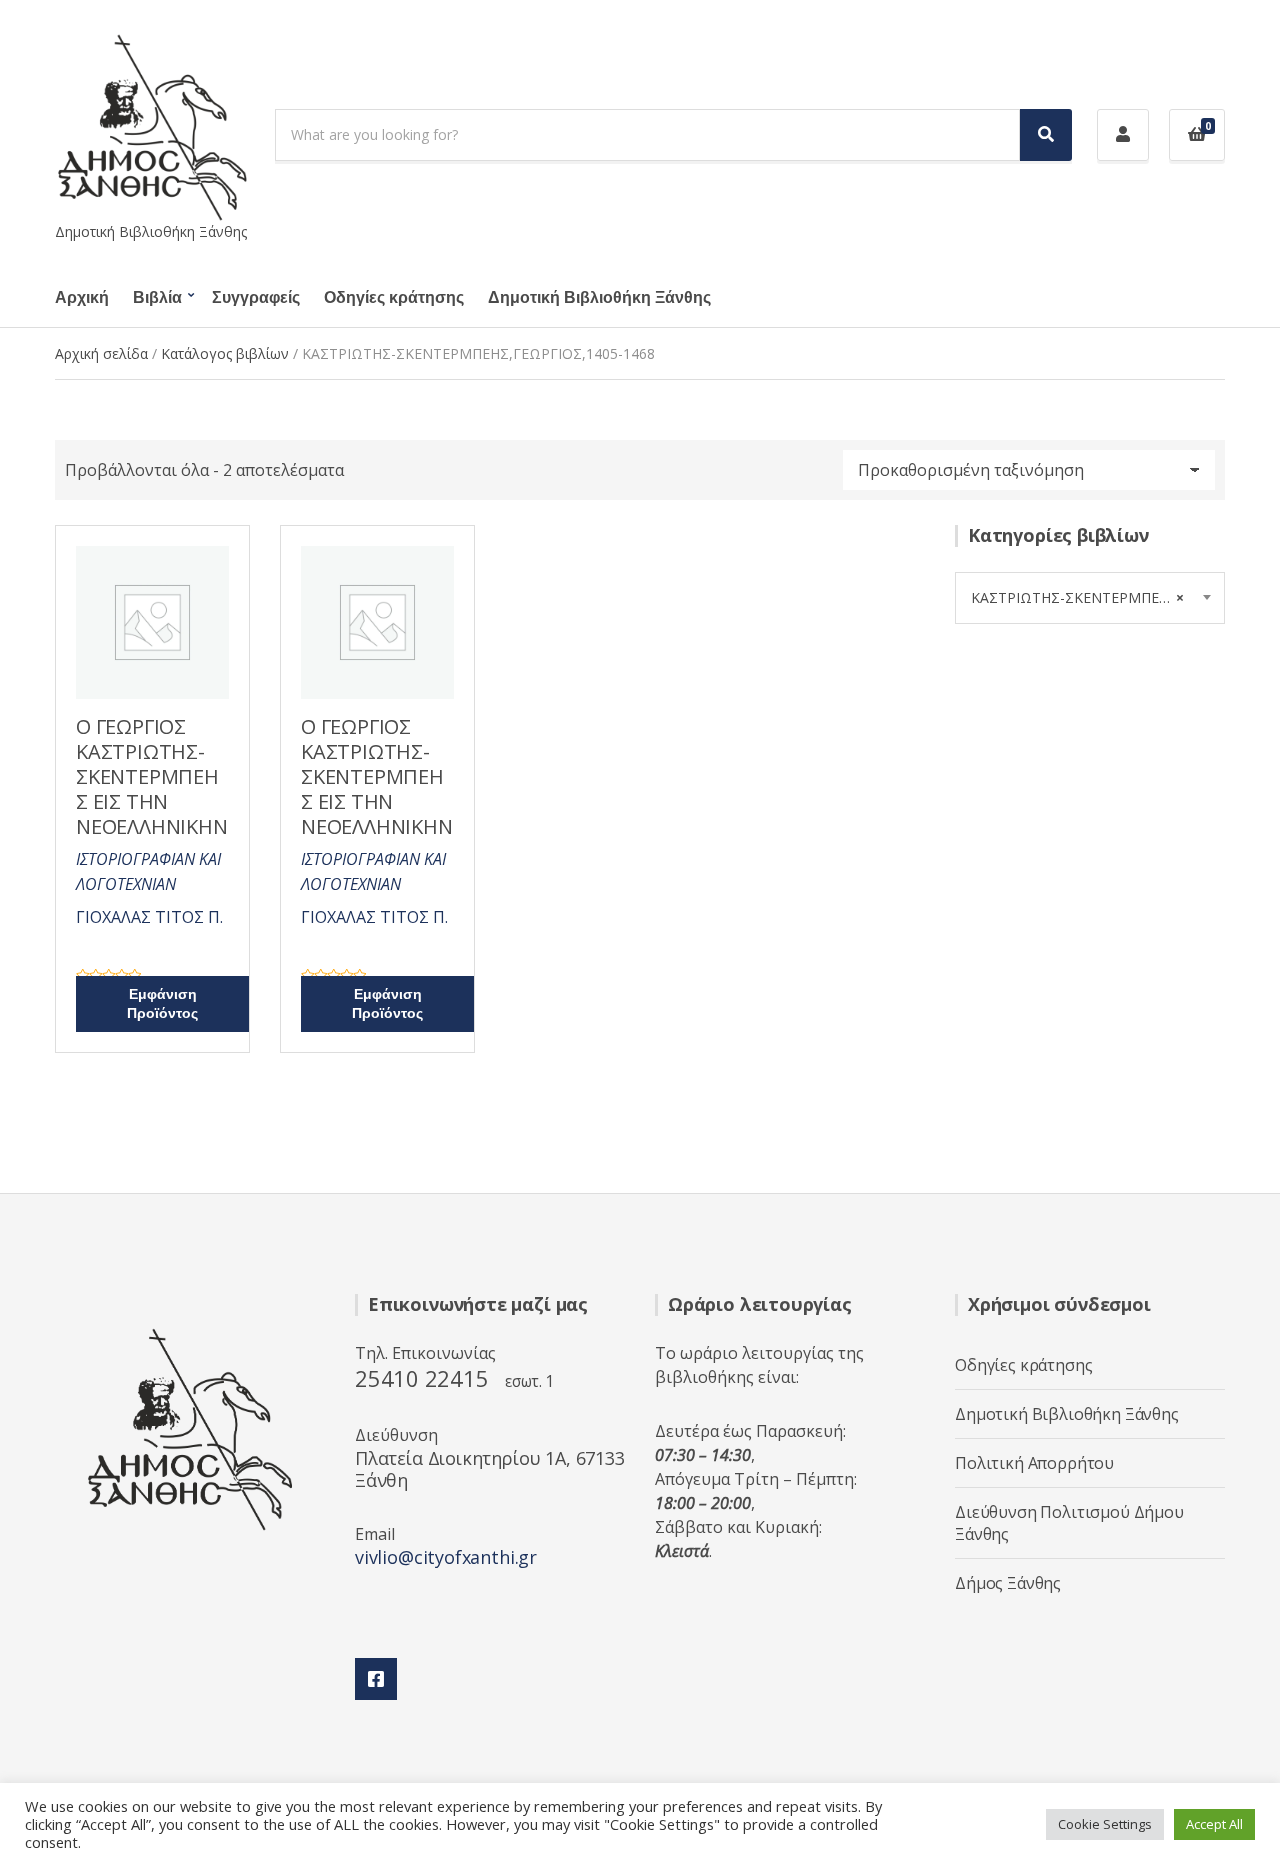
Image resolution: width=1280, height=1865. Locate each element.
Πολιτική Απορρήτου (1034, 1463)
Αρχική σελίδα (101, 353)
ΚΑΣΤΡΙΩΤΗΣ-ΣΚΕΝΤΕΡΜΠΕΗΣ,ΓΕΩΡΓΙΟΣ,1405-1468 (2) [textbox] (1097, 597)
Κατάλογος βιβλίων (225, 353)
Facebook (376, 1679)
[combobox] (1090, 598)
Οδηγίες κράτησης (394, 298)
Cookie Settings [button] (1105, 1824)
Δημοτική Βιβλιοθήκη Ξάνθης (599, 298)
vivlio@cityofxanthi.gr (446, 1557)
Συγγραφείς (256, 298)
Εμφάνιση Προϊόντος (162, 1004)
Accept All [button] (1214, 1824)
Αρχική (82, 298)
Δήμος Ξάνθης (1008, 1583)
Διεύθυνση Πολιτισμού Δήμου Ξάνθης (1069, 1523)
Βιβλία (157, 298)
